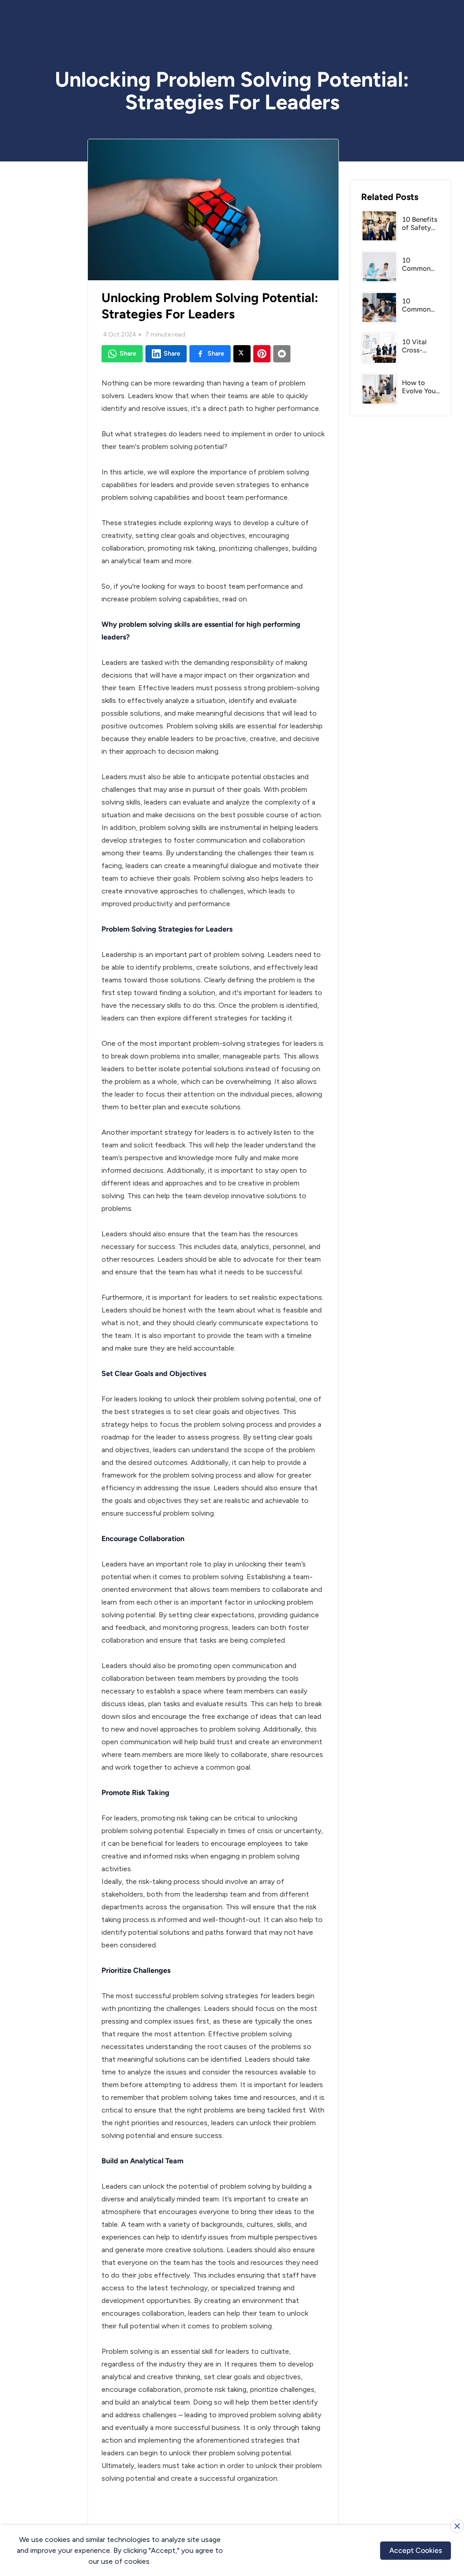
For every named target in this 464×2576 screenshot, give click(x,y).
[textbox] (213, 1440)
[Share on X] (242, 354)
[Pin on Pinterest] (262, 354)
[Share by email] (282, 354)
